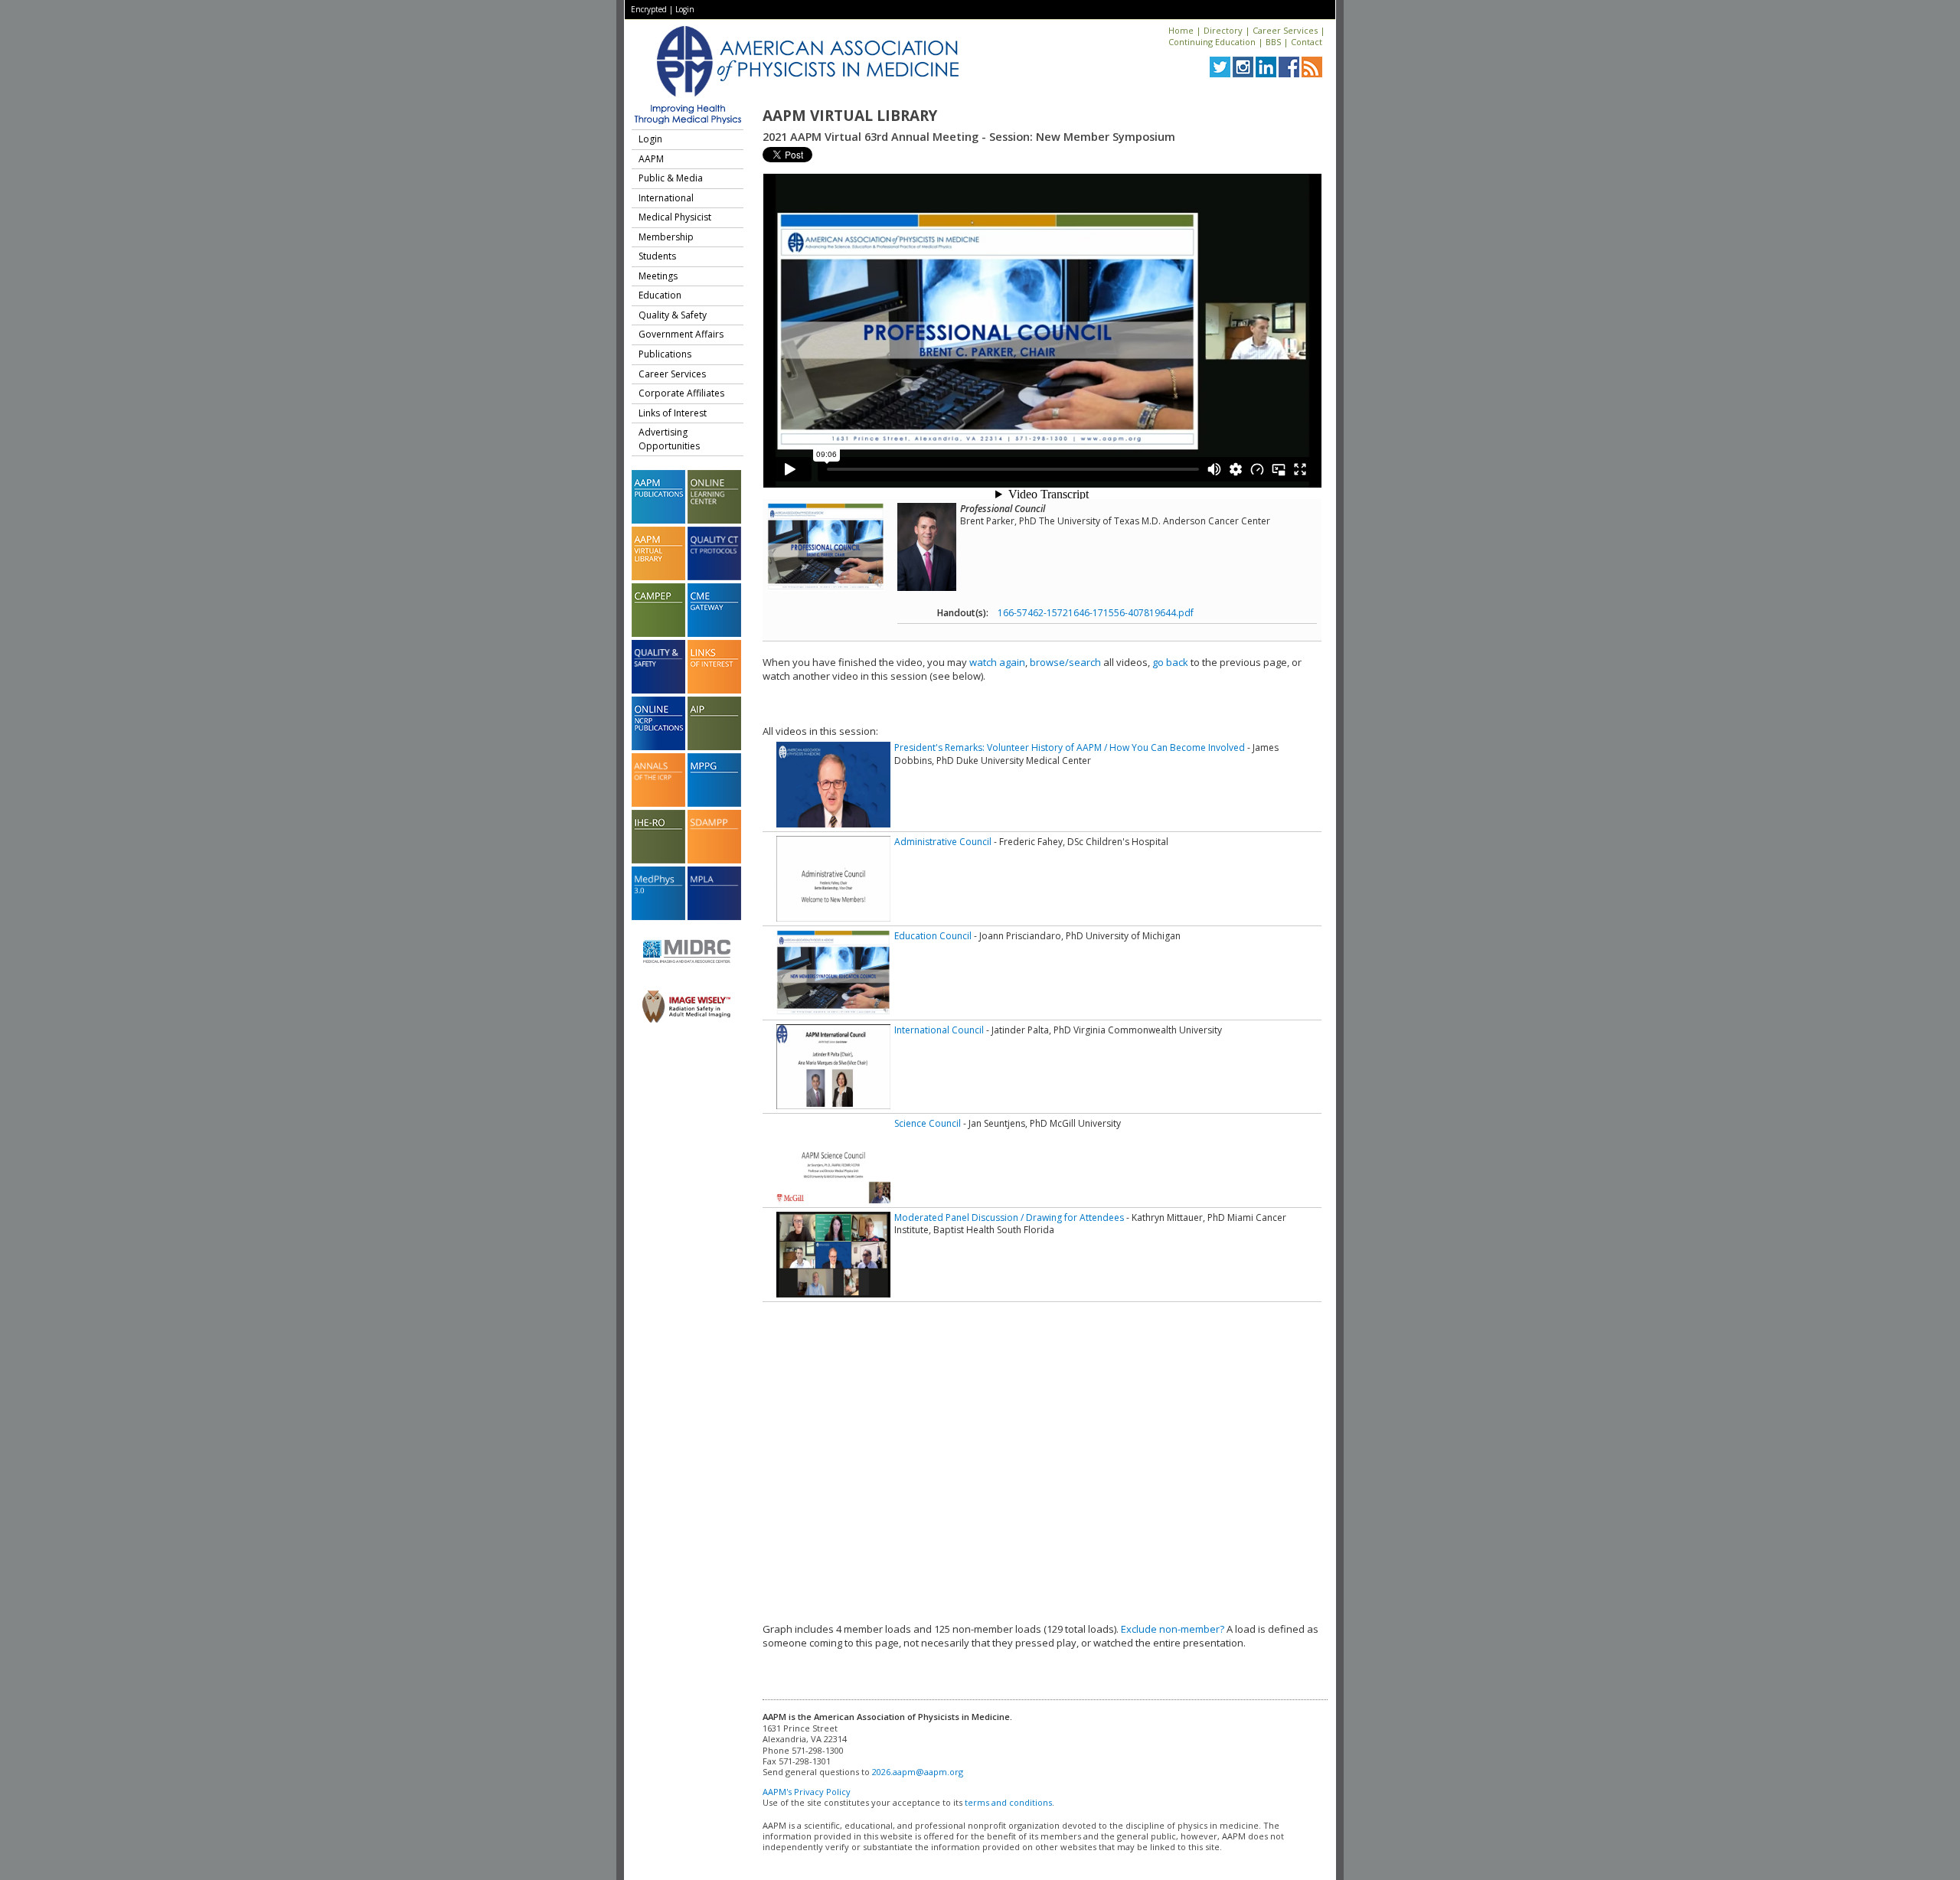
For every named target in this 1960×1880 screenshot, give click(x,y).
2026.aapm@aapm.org (918, 1772)
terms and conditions (1008, 1802)
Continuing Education (1212, 42)
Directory (1223, 30)
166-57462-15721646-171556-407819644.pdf (1096, 613)
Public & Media (671, 178)
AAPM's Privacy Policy (807, 1792)
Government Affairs (681, 334)
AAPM (651, 159)
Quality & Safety (673, 315)
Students (657, 256)
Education (660, 295)
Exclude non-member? (1173, 1629)
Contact (1307, 42)
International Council (939, 1030)
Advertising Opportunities (669, 439)
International (666, 198)
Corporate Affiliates (681, 393)
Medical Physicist (675, 217)
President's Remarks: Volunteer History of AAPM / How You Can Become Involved (1070, 747)
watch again (997, 662)
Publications (665, 354)
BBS (1273, 42)
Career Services (1285, 30)
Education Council (933, 936)
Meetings (658, 276)
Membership (666, 237)
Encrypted (649, 9)
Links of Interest (673, 413)
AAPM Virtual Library (850, 116)
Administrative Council (943, 842)
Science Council (928, 1123)
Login (685, 9)
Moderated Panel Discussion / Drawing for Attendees (1009, 1217)
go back (1170, 662)
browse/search (1065, 662)
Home (1181, 30)
